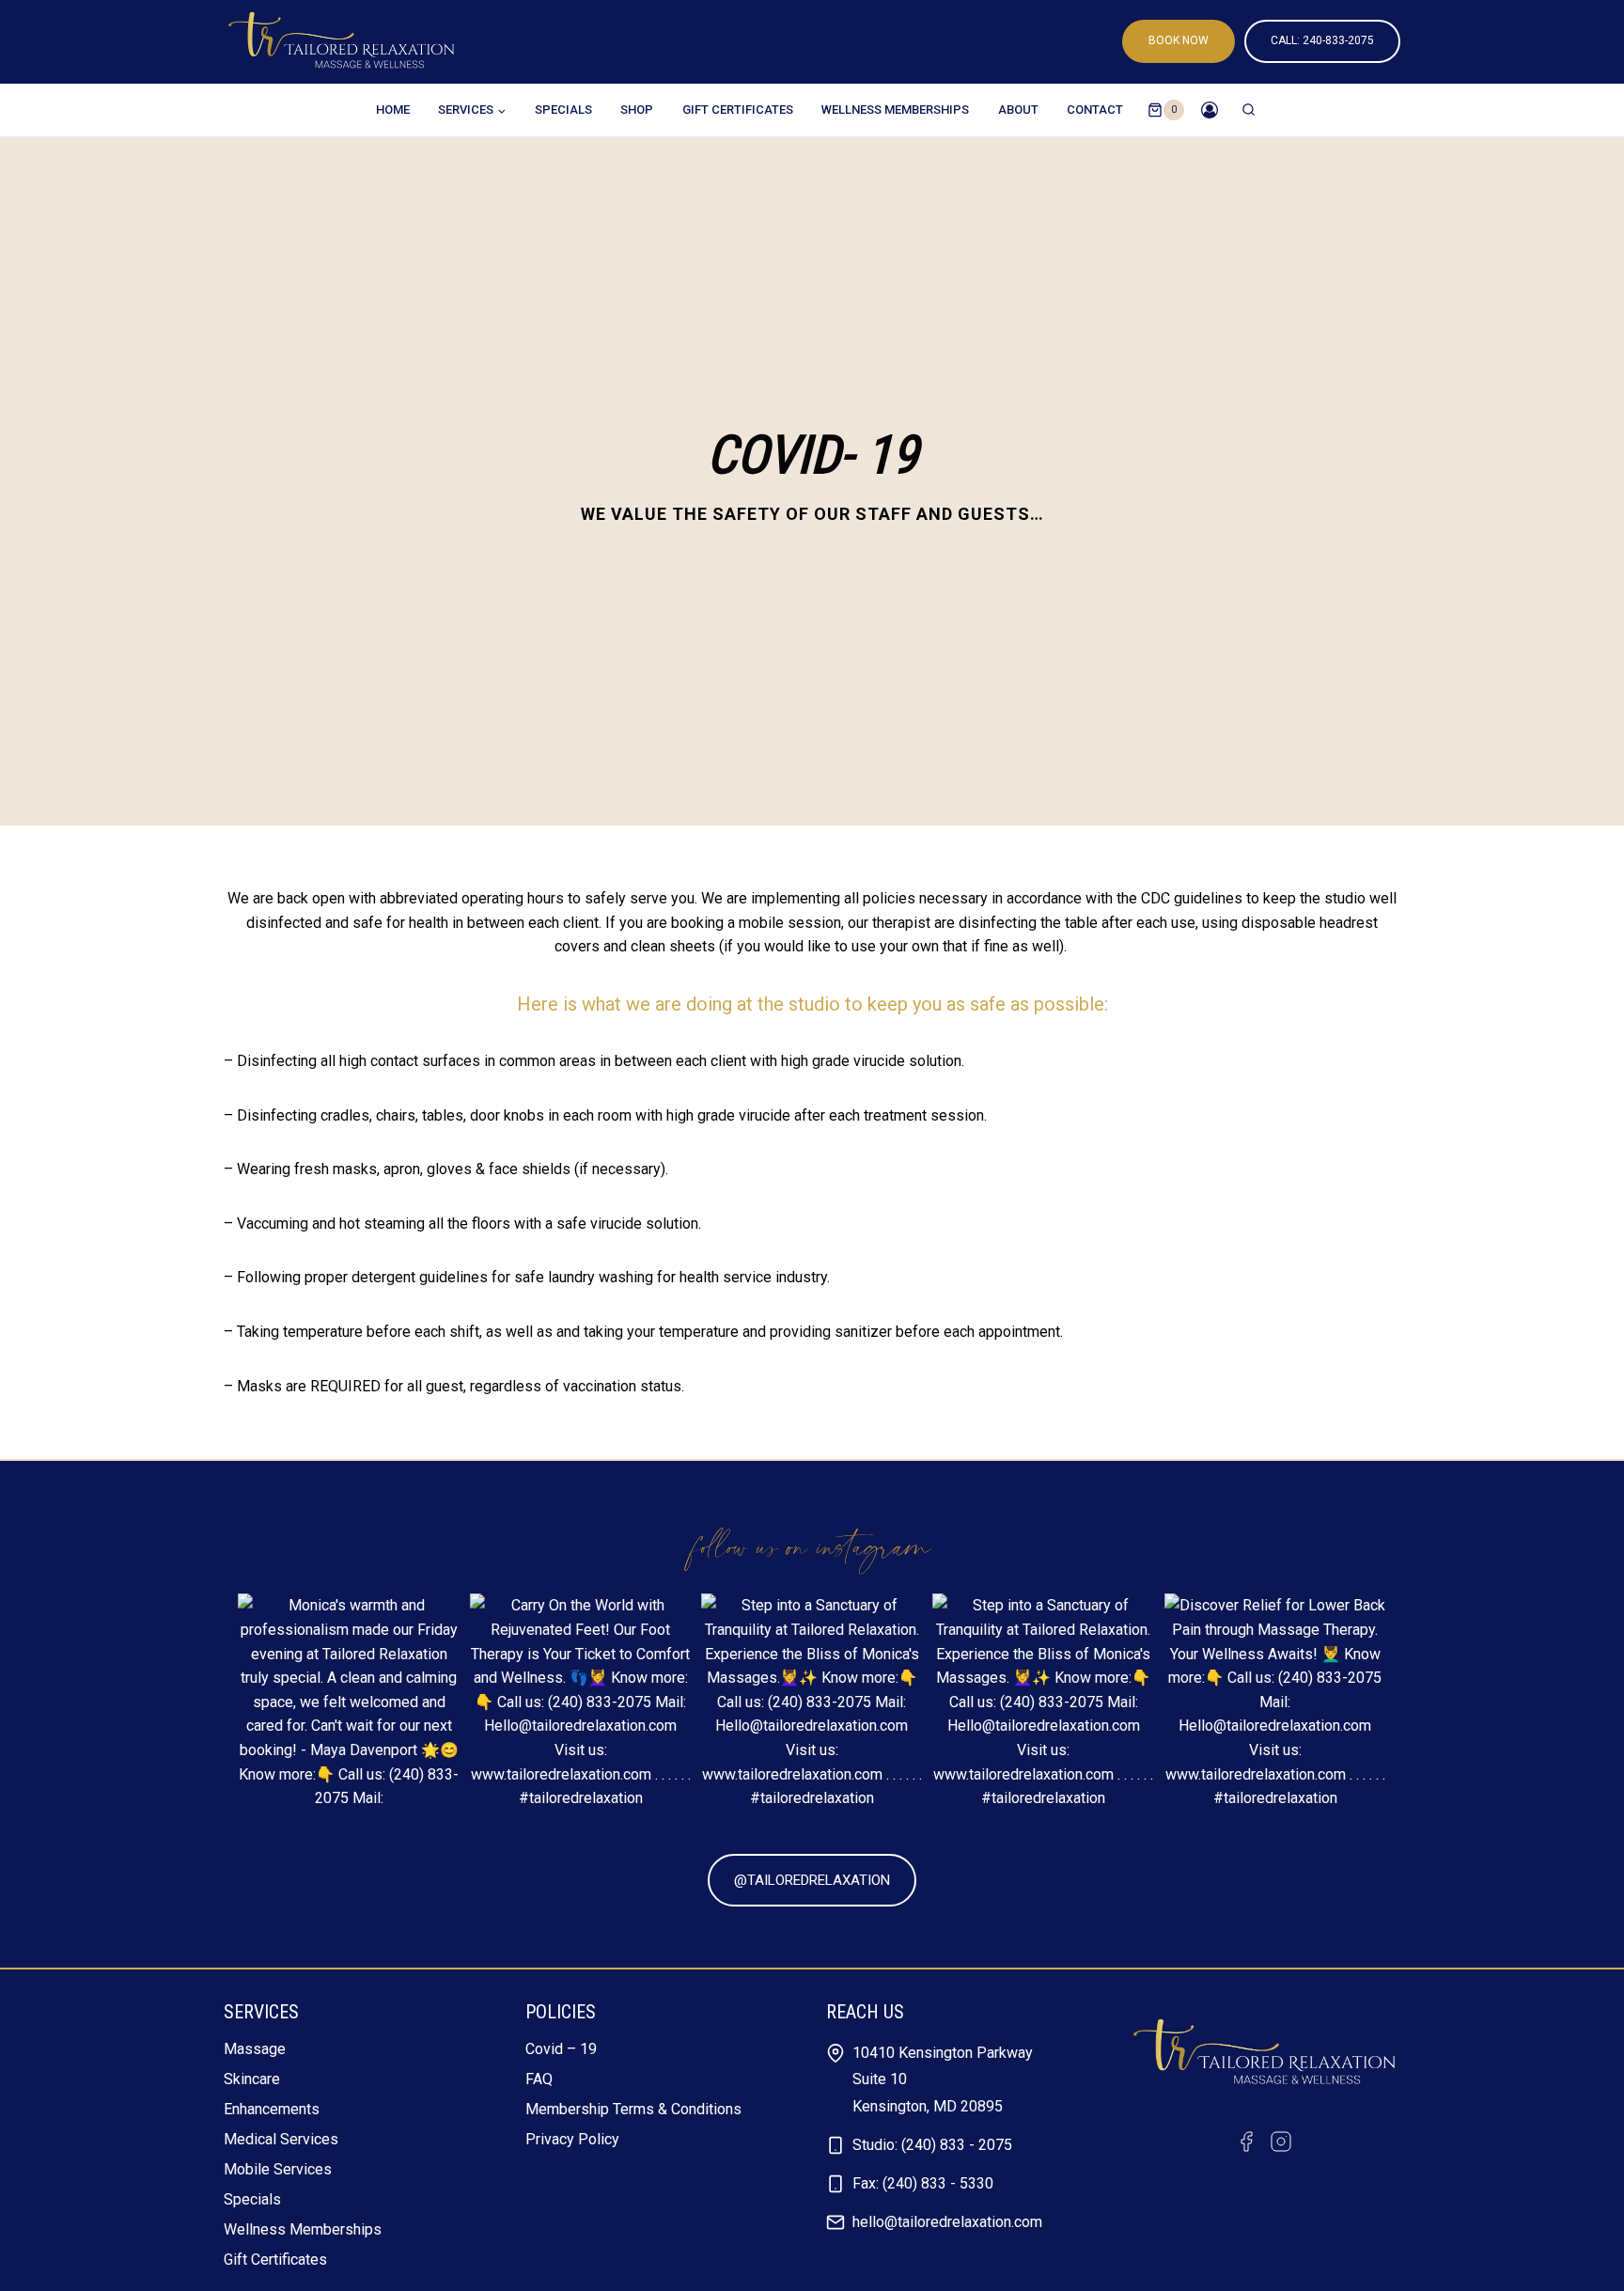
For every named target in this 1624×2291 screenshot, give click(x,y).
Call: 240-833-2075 (1322, 40)
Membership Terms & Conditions (633, 2109)
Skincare (252, 2079)
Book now (1179, 40)
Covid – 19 (561, 2049)
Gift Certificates (738, 110)
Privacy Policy (572, 2139)
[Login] (1210, 110)
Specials (563, 110)
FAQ (539, 2079)
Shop (637, 110)
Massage (255, 2049)
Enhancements (272, 2109)
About (1018, 110)
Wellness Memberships (895, 110)
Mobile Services (278, 2169)
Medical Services (281, 2139)
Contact (1095, 110)
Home (393, 110)
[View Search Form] (1249, 110)
